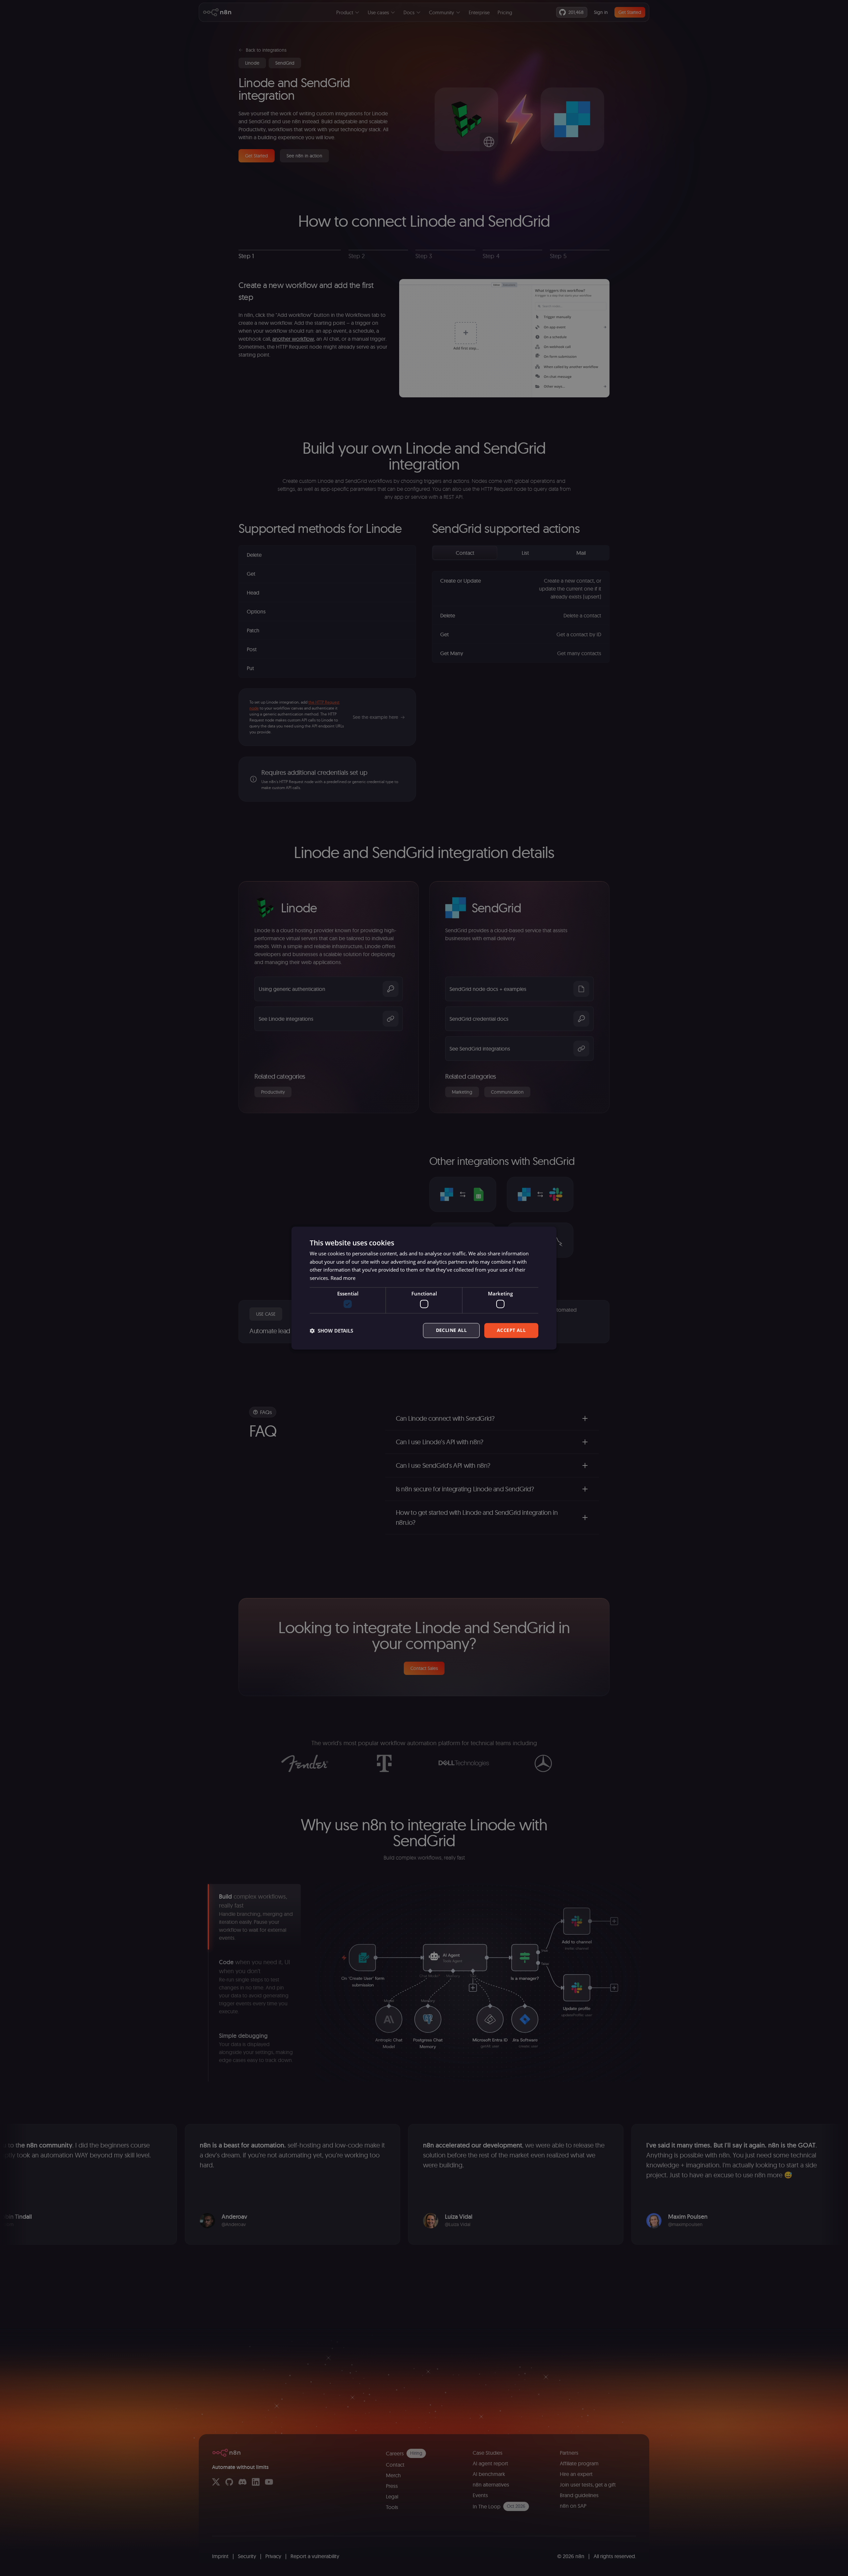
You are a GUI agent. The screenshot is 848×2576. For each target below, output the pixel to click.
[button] (331, 1331)
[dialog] (424, 1288)
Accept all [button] (511, 1330)
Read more (343, 1278)
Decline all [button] (451, 1330)
